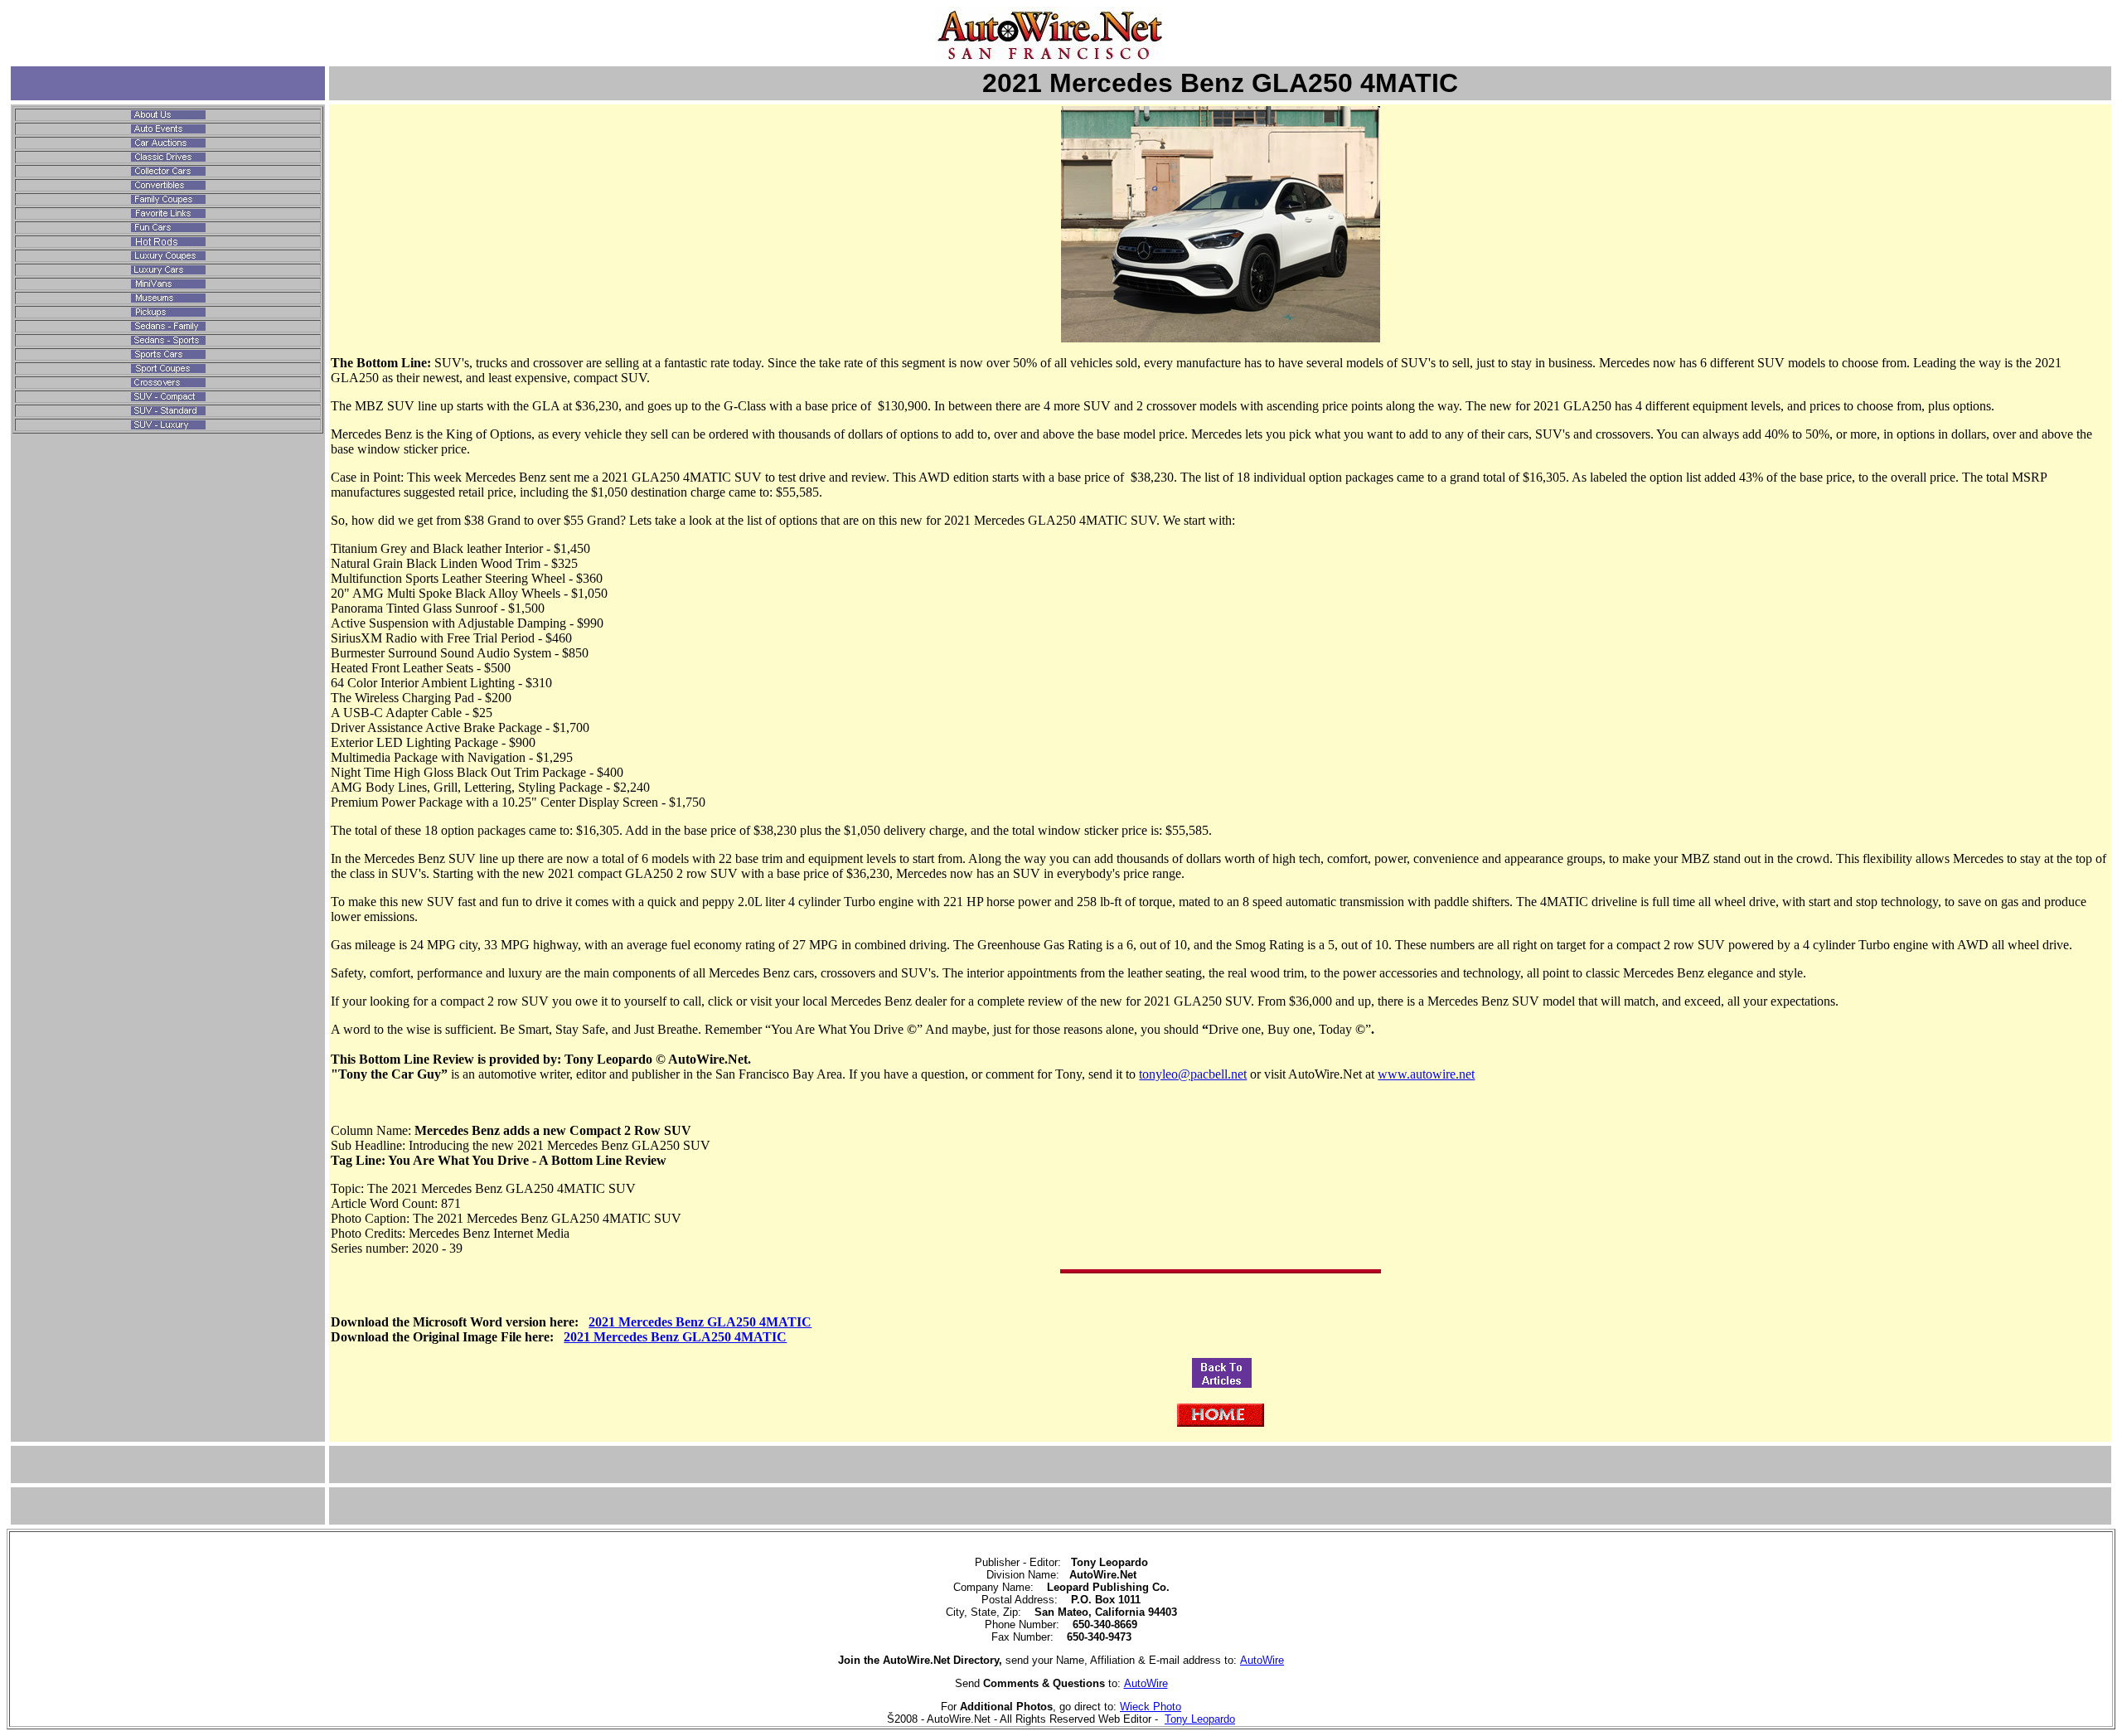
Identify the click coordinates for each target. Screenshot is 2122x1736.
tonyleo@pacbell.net (1193, 1074)
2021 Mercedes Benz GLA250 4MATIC (700, 1322)
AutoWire (1262, 1660)
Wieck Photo (1151, 1707)
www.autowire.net (1426, 1074)
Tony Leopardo (1200, 1719)
